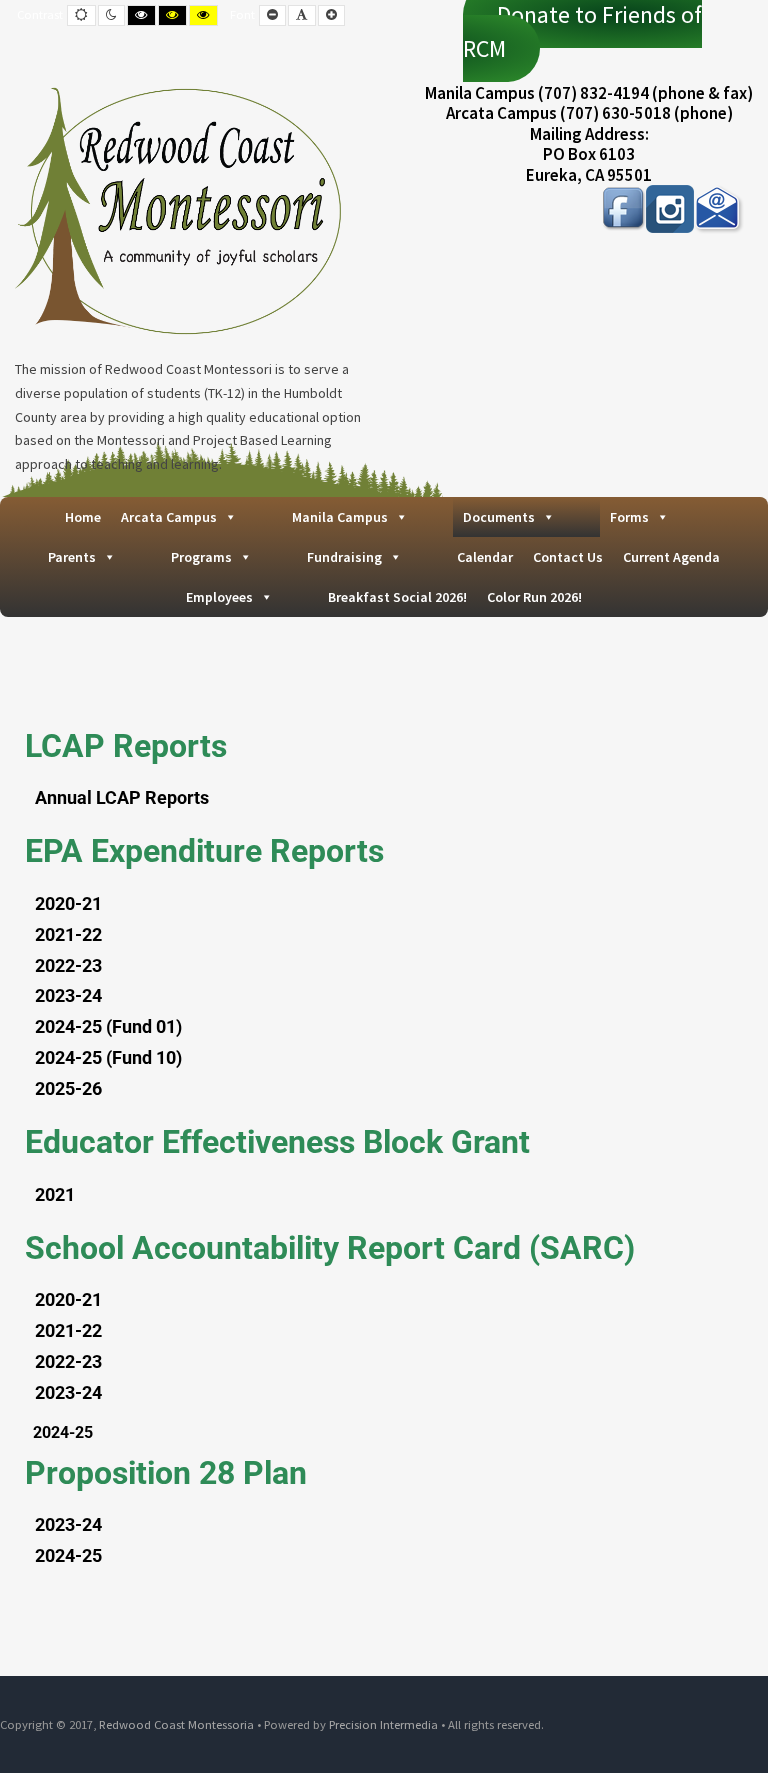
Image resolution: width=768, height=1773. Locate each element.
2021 (55, 1194)
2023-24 (68, 995)
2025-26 (68, 1088)
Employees (219, 597)
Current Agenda (671, 557)
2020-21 (68, 903)
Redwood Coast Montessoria (176, 1724)
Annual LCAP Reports (122, 797)
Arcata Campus (169, 517)
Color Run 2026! (534, 597)
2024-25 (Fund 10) (108, 1057)
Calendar (485, 557)
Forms (629, 517)
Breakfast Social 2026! (397, 597)
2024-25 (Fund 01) (108, 1026)
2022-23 (68, 965)
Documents (499, 517)
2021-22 (68, 934)
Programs (201, 557)
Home (83, 517)
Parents (72, 557)
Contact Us (568, 557)
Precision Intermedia (383, 1724)
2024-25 (68, 1555)
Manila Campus (340, 517)
